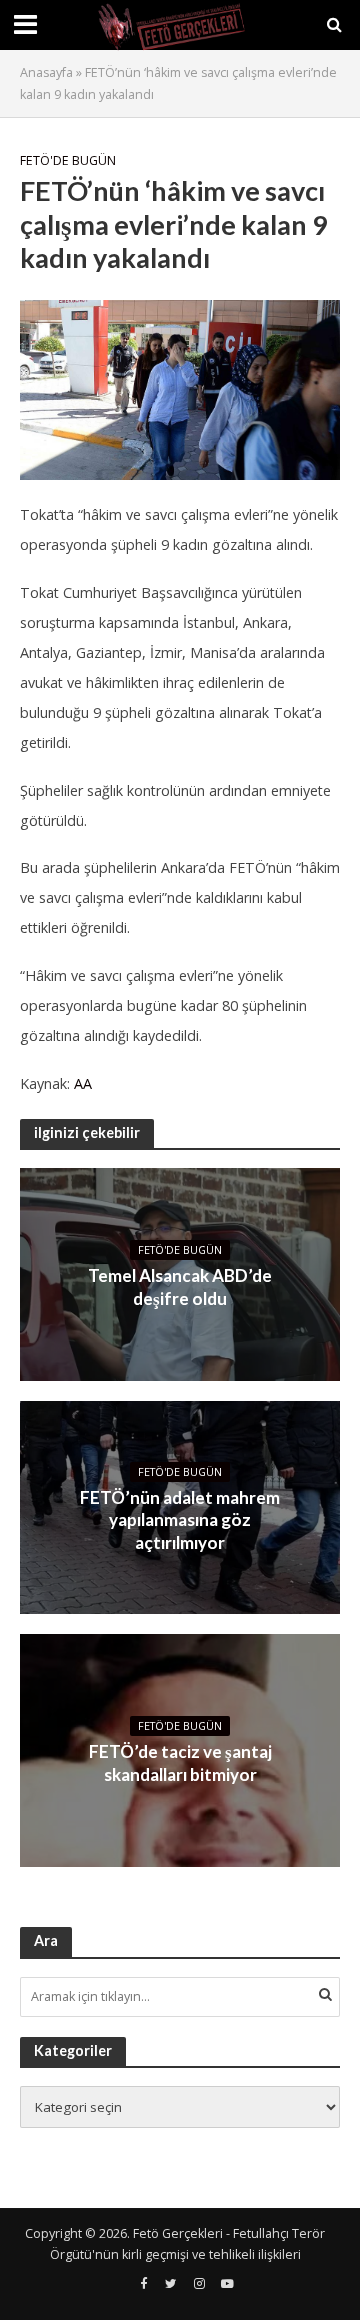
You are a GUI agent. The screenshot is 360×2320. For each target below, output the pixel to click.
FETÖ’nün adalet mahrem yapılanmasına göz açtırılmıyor (180, 1520)
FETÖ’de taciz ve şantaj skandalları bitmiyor (180, 1762)
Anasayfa (46, 72)
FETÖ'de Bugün (68, 160)
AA (83, 1083)
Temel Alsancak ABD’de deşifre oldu (180, 1286)
